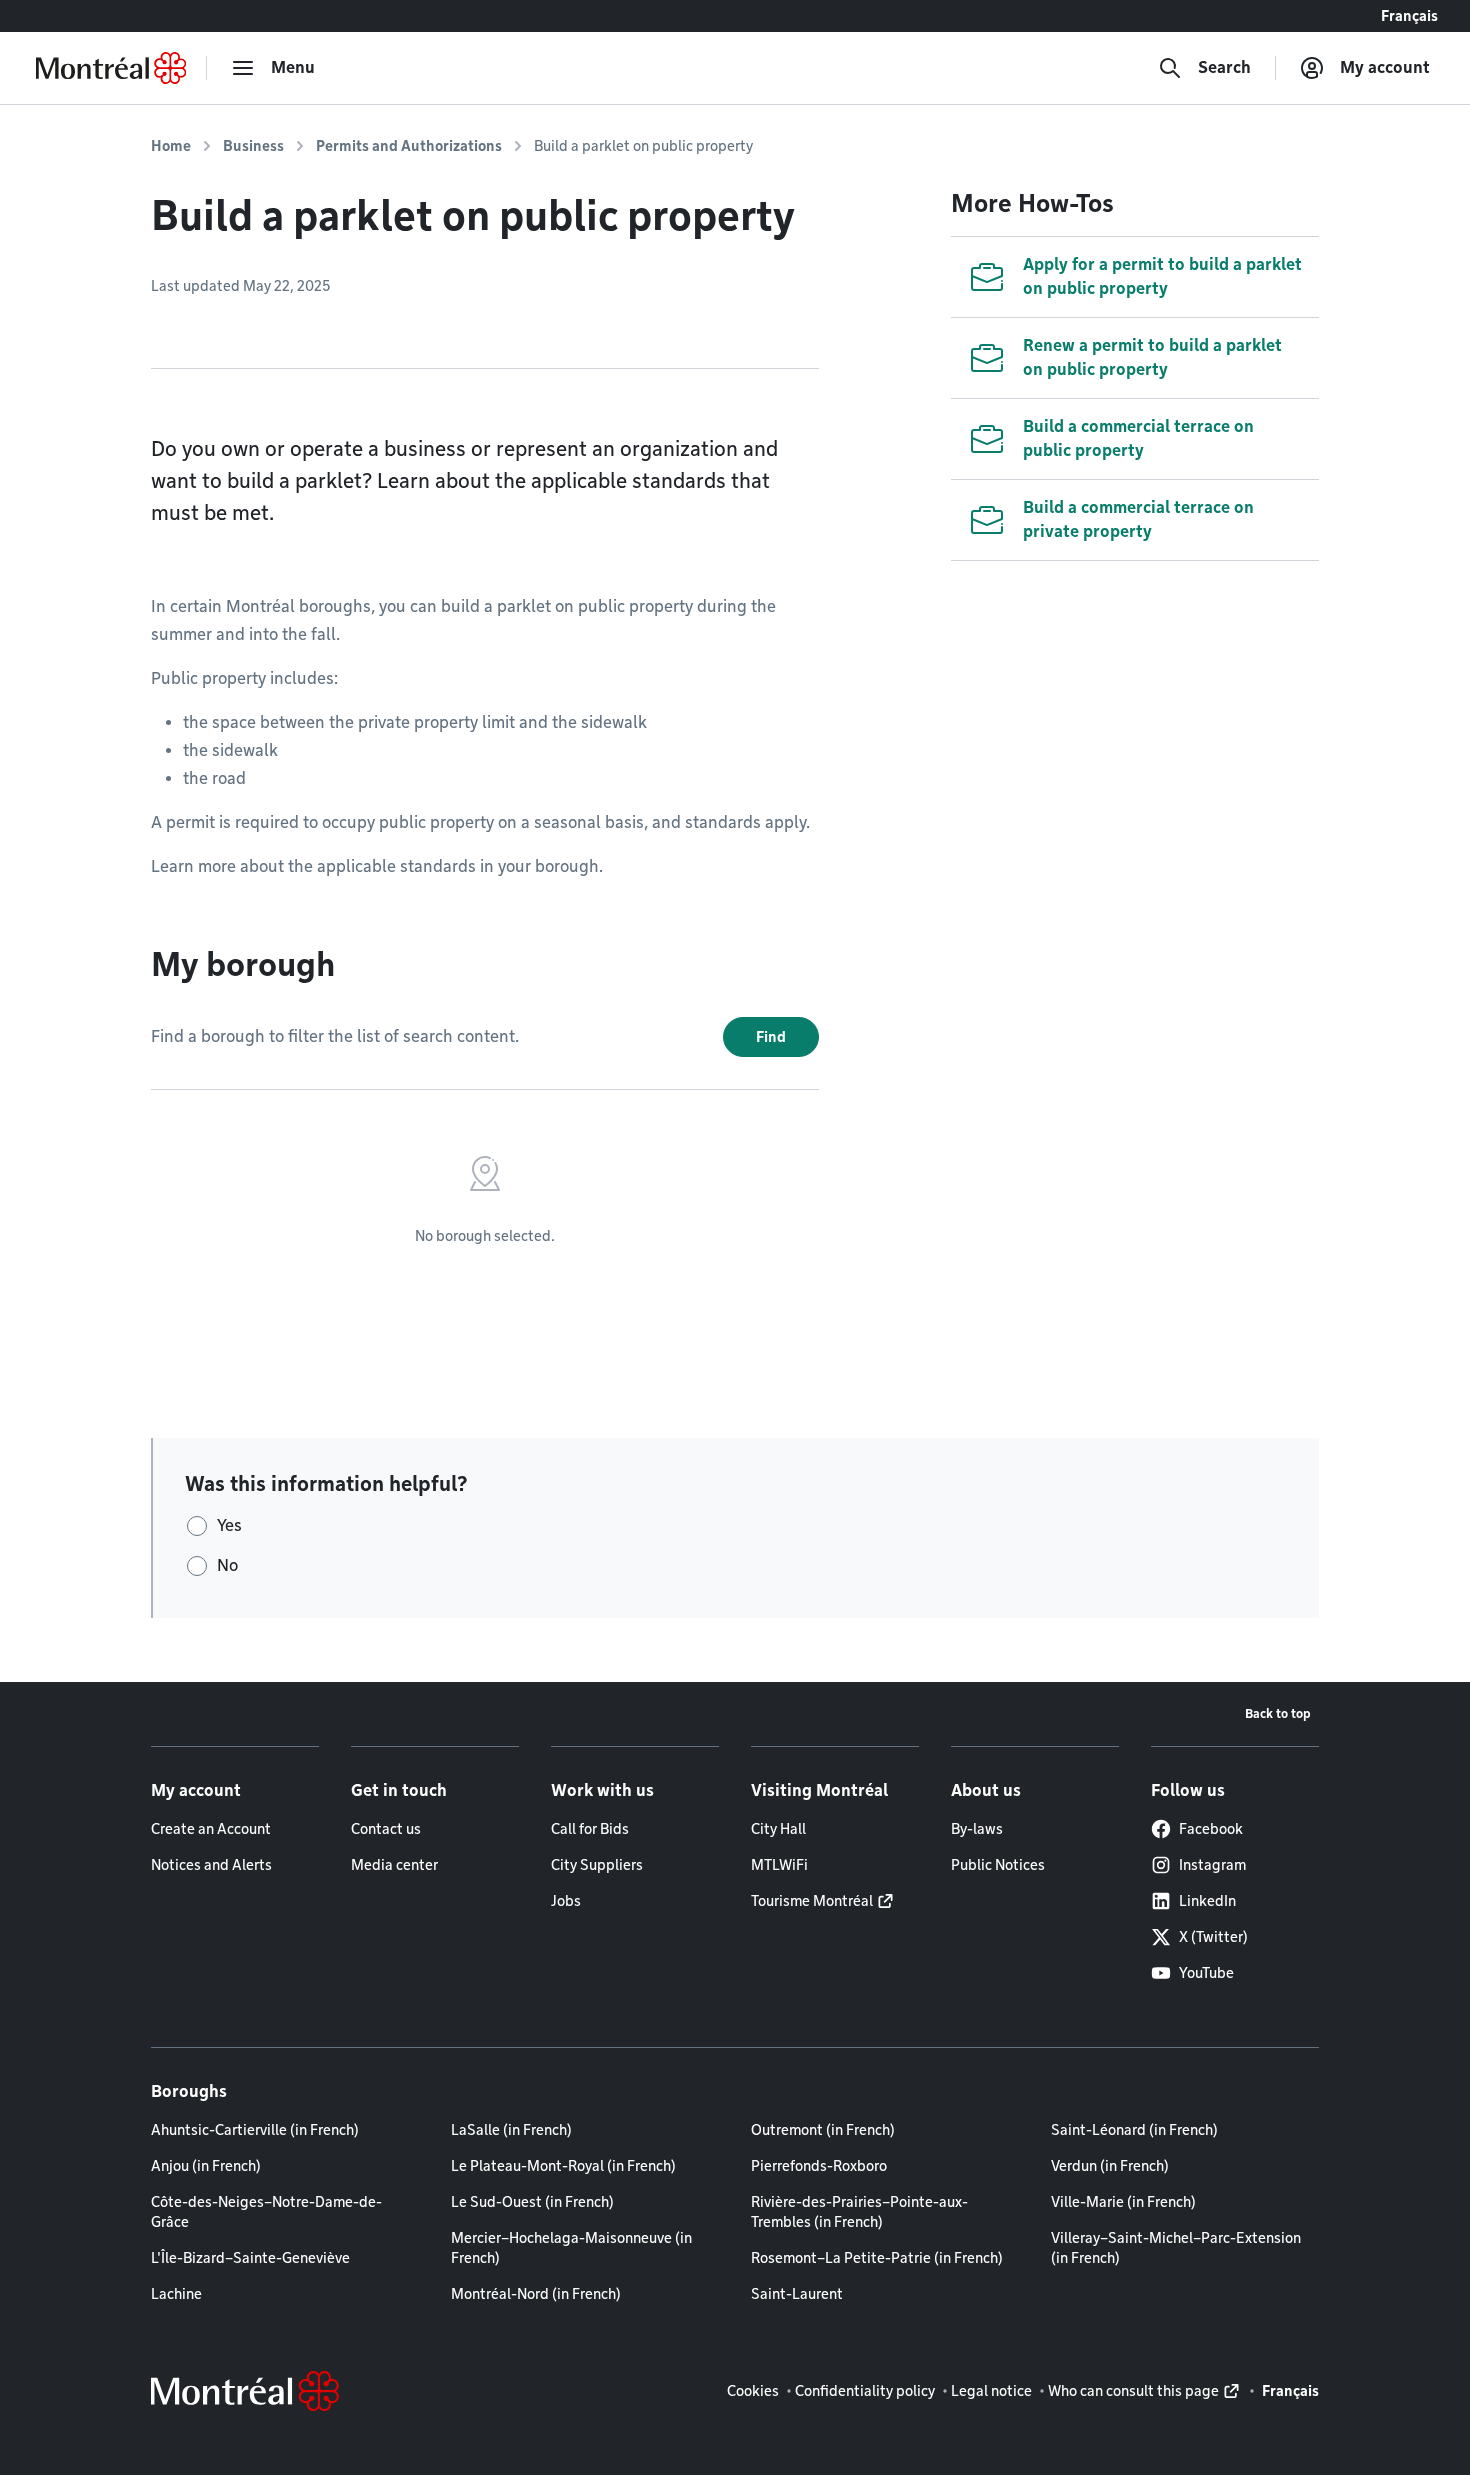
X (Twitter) (1213, 1937)
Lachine (176, 2294)
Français (1409, 16)
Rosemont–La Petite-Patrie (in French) (877, 2258)
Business (253, 146)
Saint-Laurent (797, 2294)
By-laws (977, 1829)
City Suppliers (597, 1865)
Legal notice (991, 2391)
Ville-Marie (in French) (1123, 2202)
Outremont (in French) (823, 2130)
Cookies (753, 2391)
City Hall (778, 1829)
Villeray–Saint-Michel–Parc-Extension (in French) (1176, 2248)
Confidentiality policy (865, 2391)
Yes (229, 1525)
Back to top (1278, 1713)
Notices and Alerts (211, 1865)
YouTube (1206, 1973)
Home (171, 146)
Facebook (1211, 1829)
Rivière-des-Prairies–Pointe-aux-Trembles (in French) (859, 2212)
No (227, 1565)
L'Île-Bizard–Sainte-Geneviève (250, 2258)
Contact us (386, 1829)
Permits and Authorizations (409, 146)
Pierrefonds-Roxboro (819, 2166)
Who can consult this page (1133, 2391)
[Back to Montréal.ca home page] (111, 68)
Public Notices (998, 1865)
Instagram (1212, 1865)
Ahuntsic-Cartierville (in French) (255, 2130)
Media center (394, 1865)
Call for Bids (590, 1829)
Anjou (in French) (206, 2166)
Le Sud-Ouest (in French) (532, 2202)
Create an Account (211, 1829)
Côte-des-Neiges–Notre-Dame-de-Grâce (266, 2212)
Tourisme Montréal (812, 1901)
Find (771, 1037)
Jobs (566, 1901)
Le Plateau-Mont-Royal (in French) (563, 2166)
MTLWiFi (779, 1865)
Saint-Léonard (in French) (1134, 2130)
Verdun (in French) (1110, 2166)
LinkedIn (1207, 1901)
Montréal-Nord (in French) (536, 2294)
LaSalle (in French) (511, 2130)
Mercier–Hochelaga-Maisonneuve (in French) (571, 2248)
